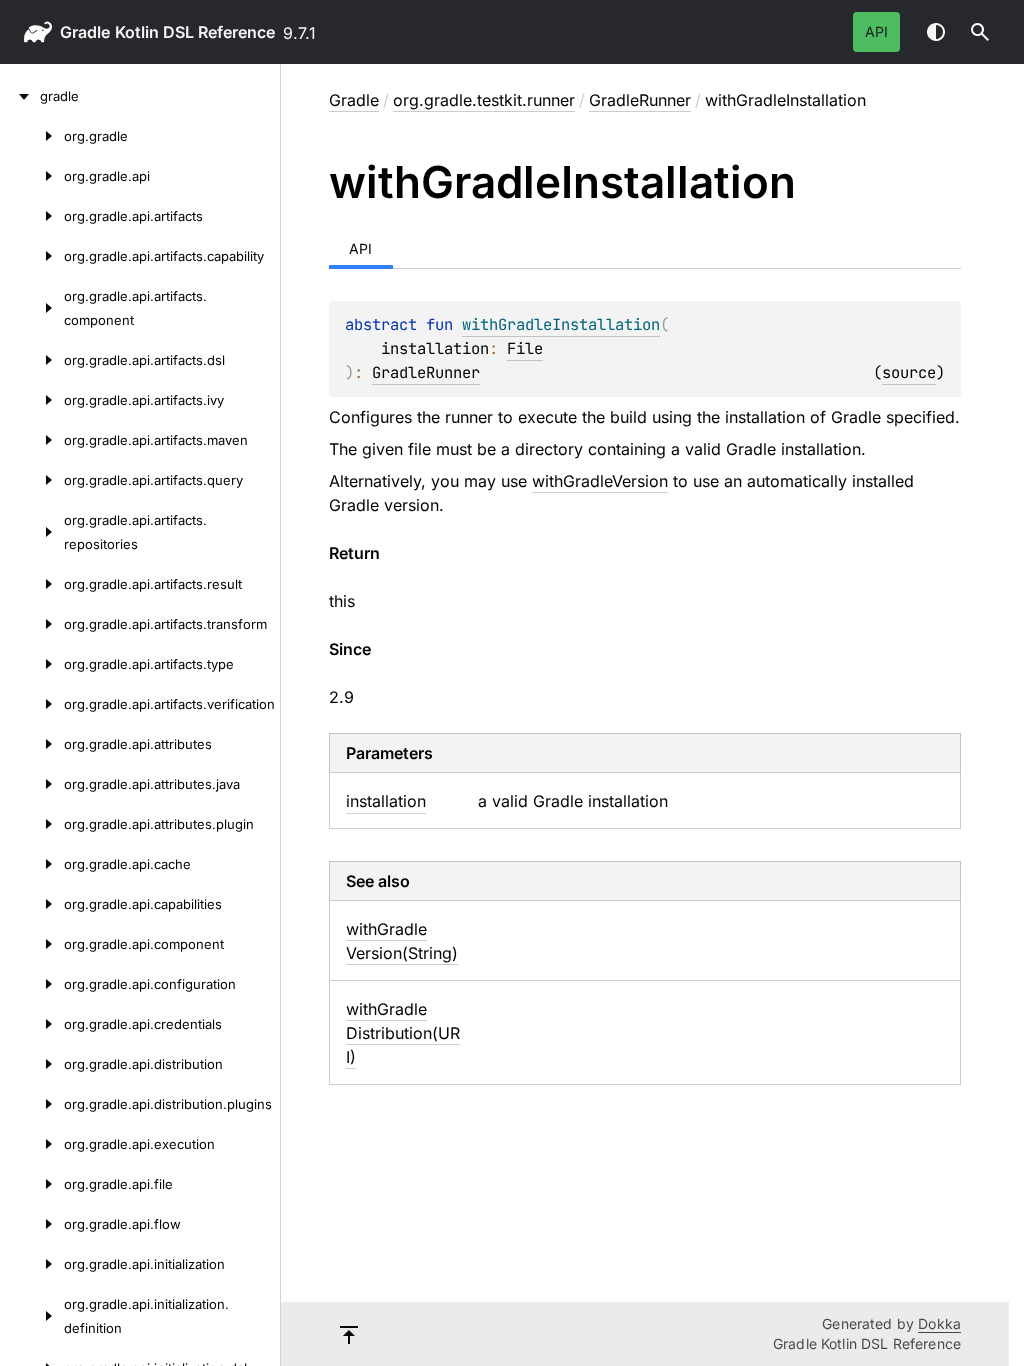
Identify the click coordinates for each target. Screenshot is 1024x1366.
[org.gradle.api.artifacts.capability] (32, 256)
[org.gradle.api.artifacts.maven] (32, 440)
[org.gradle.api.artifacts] (32, 216)
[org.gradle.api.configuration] (32, 984)
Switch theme (936, 32)
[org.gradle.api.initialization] (32, 1264)
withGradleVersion (600, 481)
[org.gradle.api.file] (32, 1184)
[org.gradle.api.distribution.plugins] (32, 1104)
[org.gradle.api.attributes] (32, 744)
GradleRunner (640, 100)
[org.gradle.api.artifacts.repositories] (32, 532)
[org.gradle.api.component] (32, 944)
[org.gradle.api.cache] (32, 864)
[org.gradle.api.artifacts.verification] (32, 704)
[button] (980, 32)
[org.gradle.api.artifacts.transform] (32, 624)
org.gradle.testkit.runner (484, 100)
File (525, 348)
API (876, 31)
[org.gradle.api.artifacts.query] (32, 480)
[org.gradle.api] (32, 176)
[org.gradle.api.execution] (32, 1144)
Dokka (939, 1323)
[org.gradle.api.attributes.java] (32, 784)
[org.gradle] (32, 136)
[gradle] (20, 96)
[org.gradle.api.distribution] (32, 1064)
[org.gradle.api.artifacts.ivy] (32, 400)
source (909, 372)
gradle (85, 32)
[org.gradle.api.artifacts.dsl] (32, 360)
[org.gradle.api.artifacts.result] (32, 584)
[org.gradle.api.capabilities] (32, 904)
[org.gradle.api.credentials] (32, 1024)
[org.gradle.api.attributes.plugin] (32, 824)
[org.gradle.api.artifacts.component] (32, 308)
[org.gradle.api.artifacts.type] (32, 664)
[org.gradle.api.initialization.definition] (32, 1316)
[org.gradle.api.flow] (32, 1224)
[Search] (980, 32)
